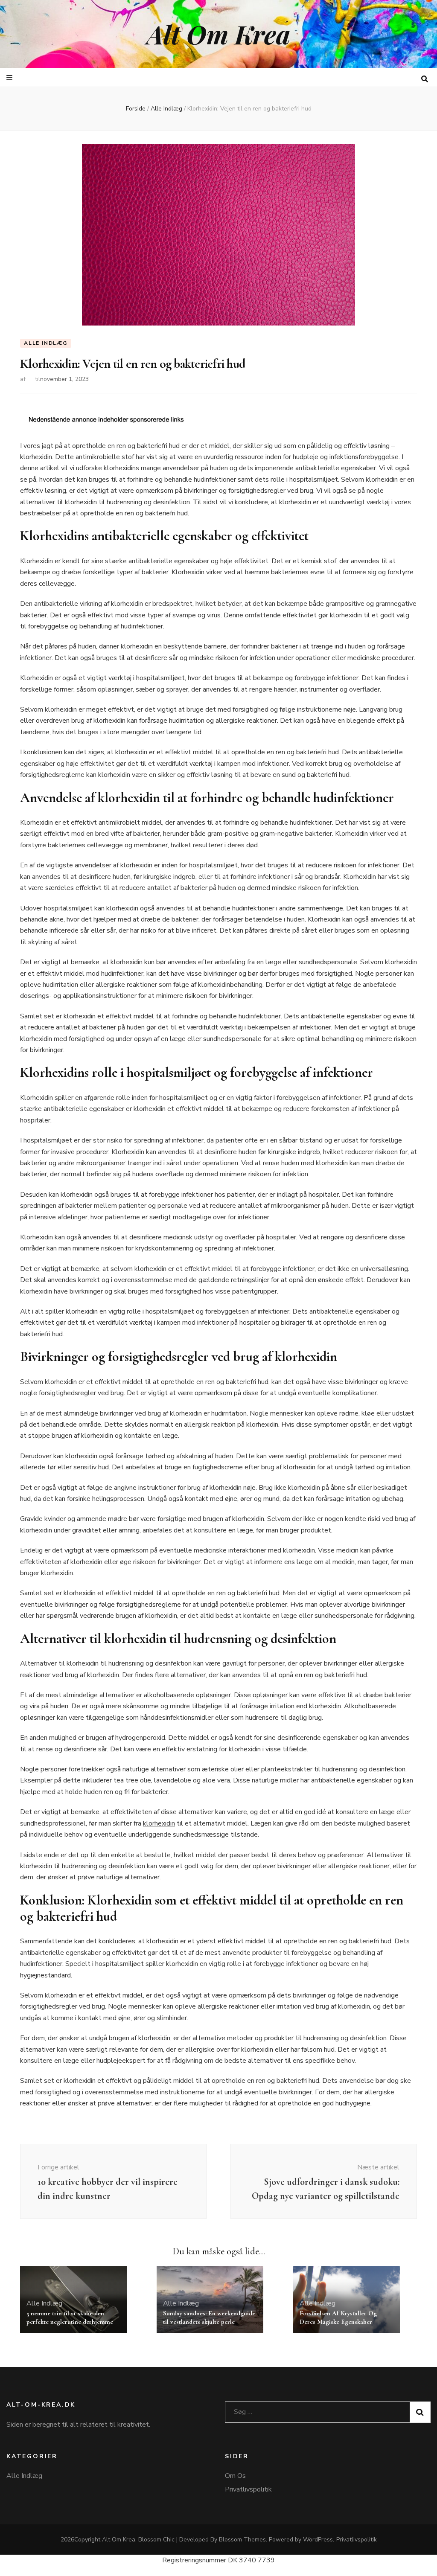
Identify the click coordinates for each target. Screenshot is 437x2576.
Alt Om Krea (218, 34)
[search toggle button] (425, 79)
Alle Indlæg (46, 343)
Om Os (235, 2476)
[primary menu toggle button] (10, 78)
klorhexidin (159, 1823)
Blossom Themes (242, 2540)
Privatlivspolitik (248, 2489)
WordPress (318, 2540)
